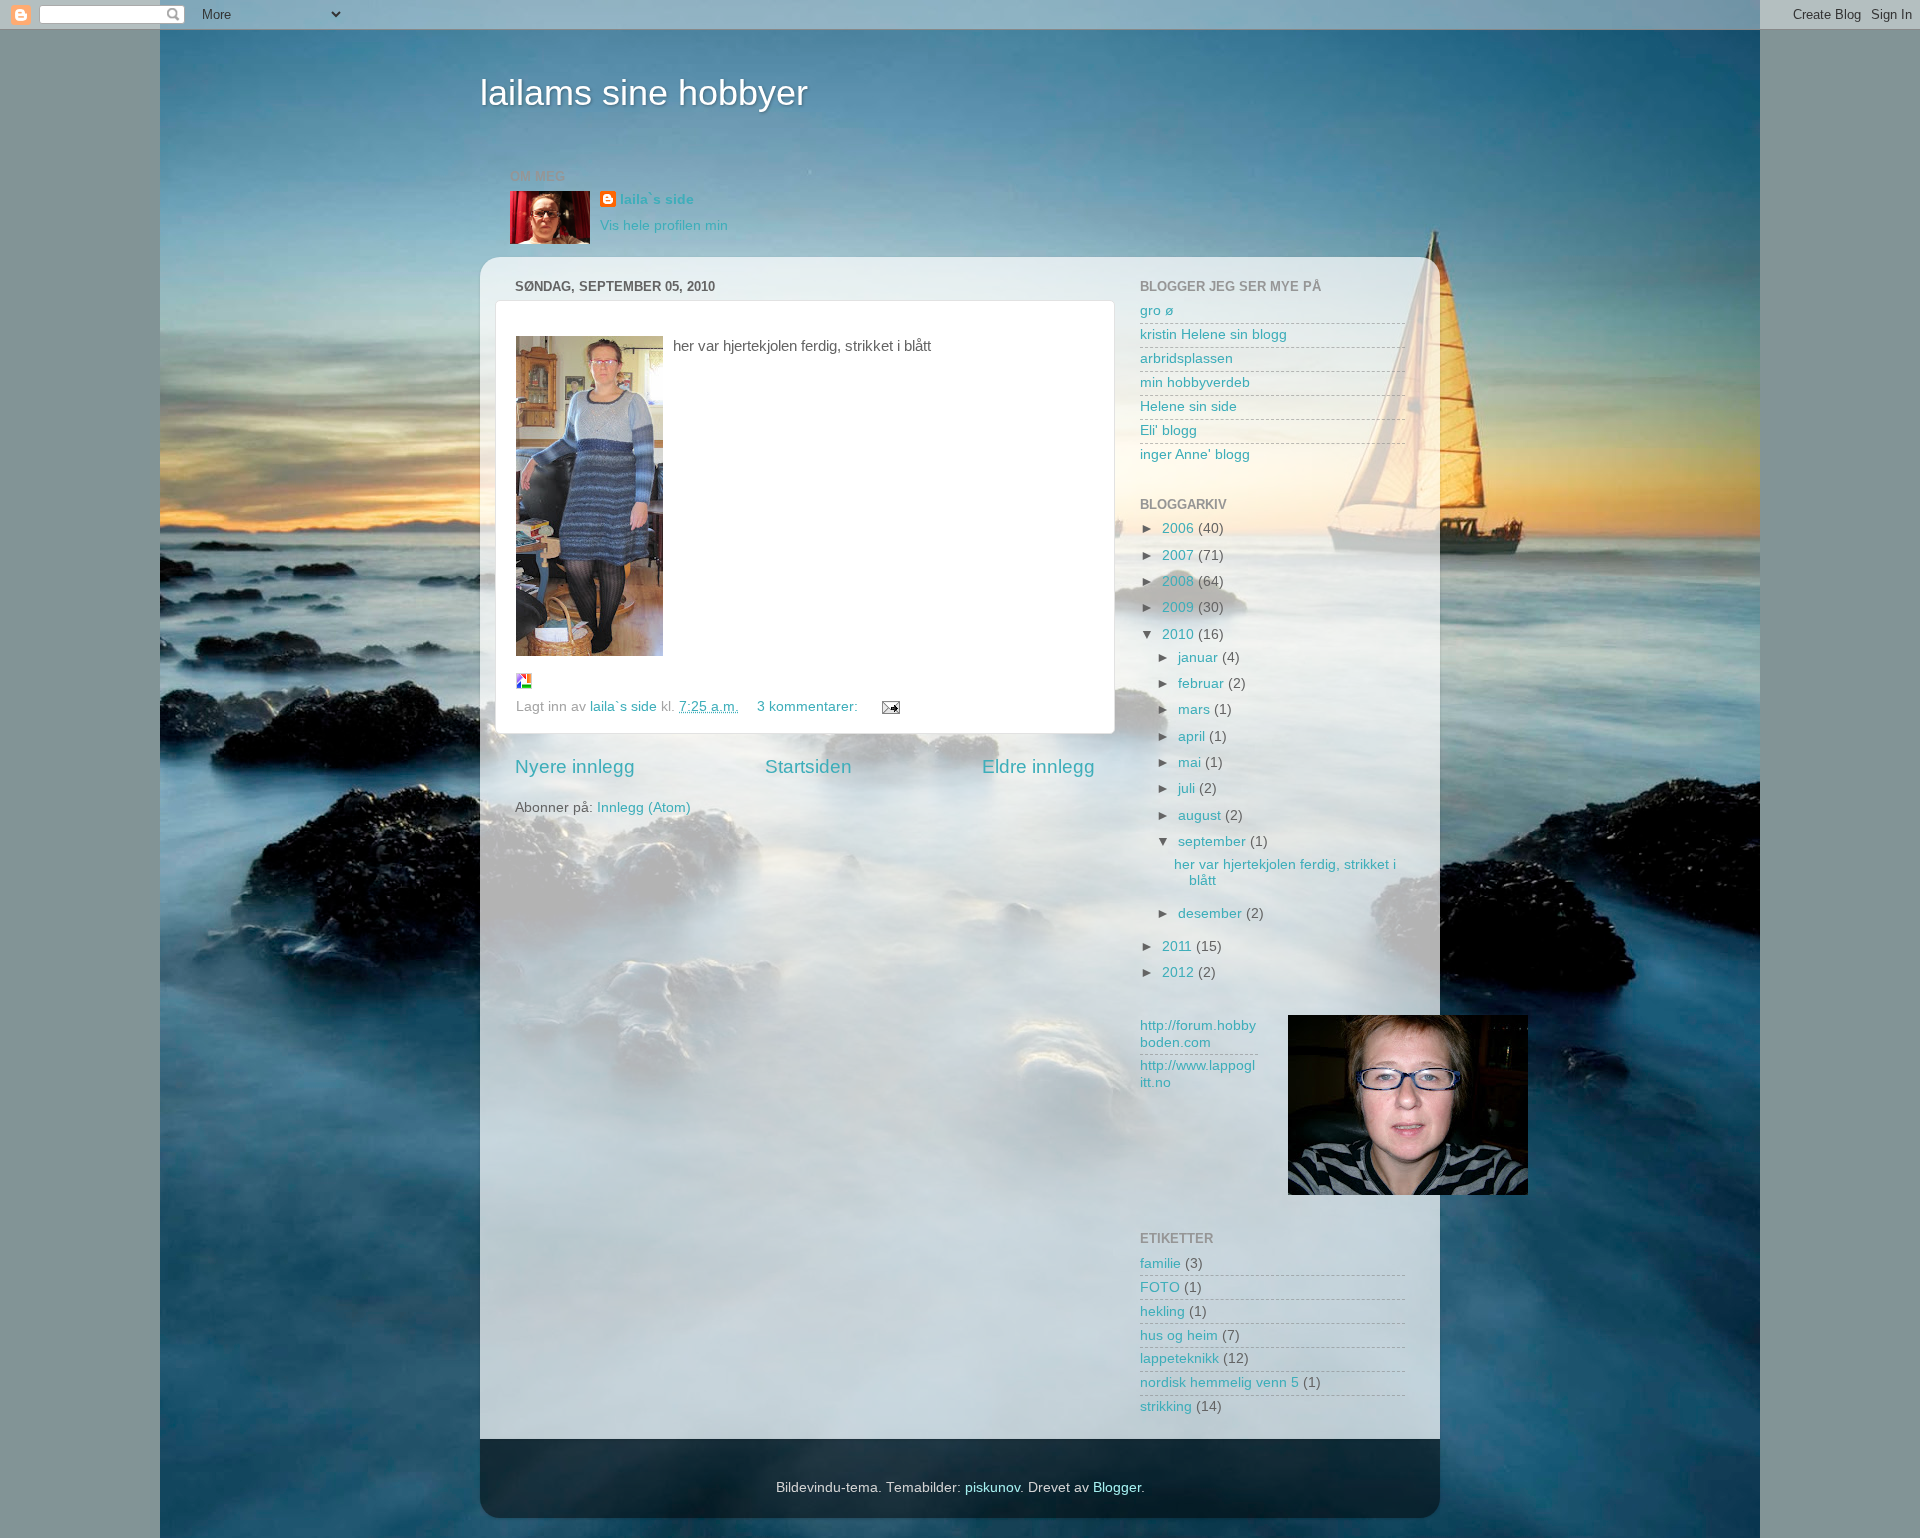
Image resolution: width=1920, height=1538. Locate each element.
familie (1160, 1263)
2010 (1180, 634)
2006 (1180, 528)
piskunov (992, 1487)
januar (1200, 657)
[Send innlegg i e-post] (889, 706)
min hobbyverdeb (1195, 382)
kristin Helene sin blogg (1213, 334)
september (1214, 841)
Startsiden (808, 766)
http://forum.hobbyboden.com (1198, 1033)
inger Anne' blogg (1195, 454)
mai (1191, 762)
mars (1196, 709)
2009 (1180, 607)
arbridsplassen (1186, 358)
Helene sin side (1188, 406)
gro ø (1157, 310)
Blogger (1117, 1487)
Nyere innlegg (575, 766)
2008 (1180, 581)
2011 (1179, 946)
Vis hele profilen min (664, 225)
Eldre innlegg (1038, 766)
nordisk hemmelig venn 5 (1219, 1382)
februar (1203, 683)
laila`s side (657, 199)
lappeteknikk (1179, 1358)
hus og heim (1179, 1335)
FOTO (1160, 1287)
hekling (1162, 1311)
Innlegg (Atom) (644, 807)
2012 (1180, 972)
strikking (1166, 1406)
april (1193, 736)
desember (1212, 913)
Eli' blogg (1168, 430)
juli (1188, 788)
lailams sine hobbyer (644, 92)
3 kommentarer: (809, 706)
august (1201, 815)
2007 (1180, 555)
